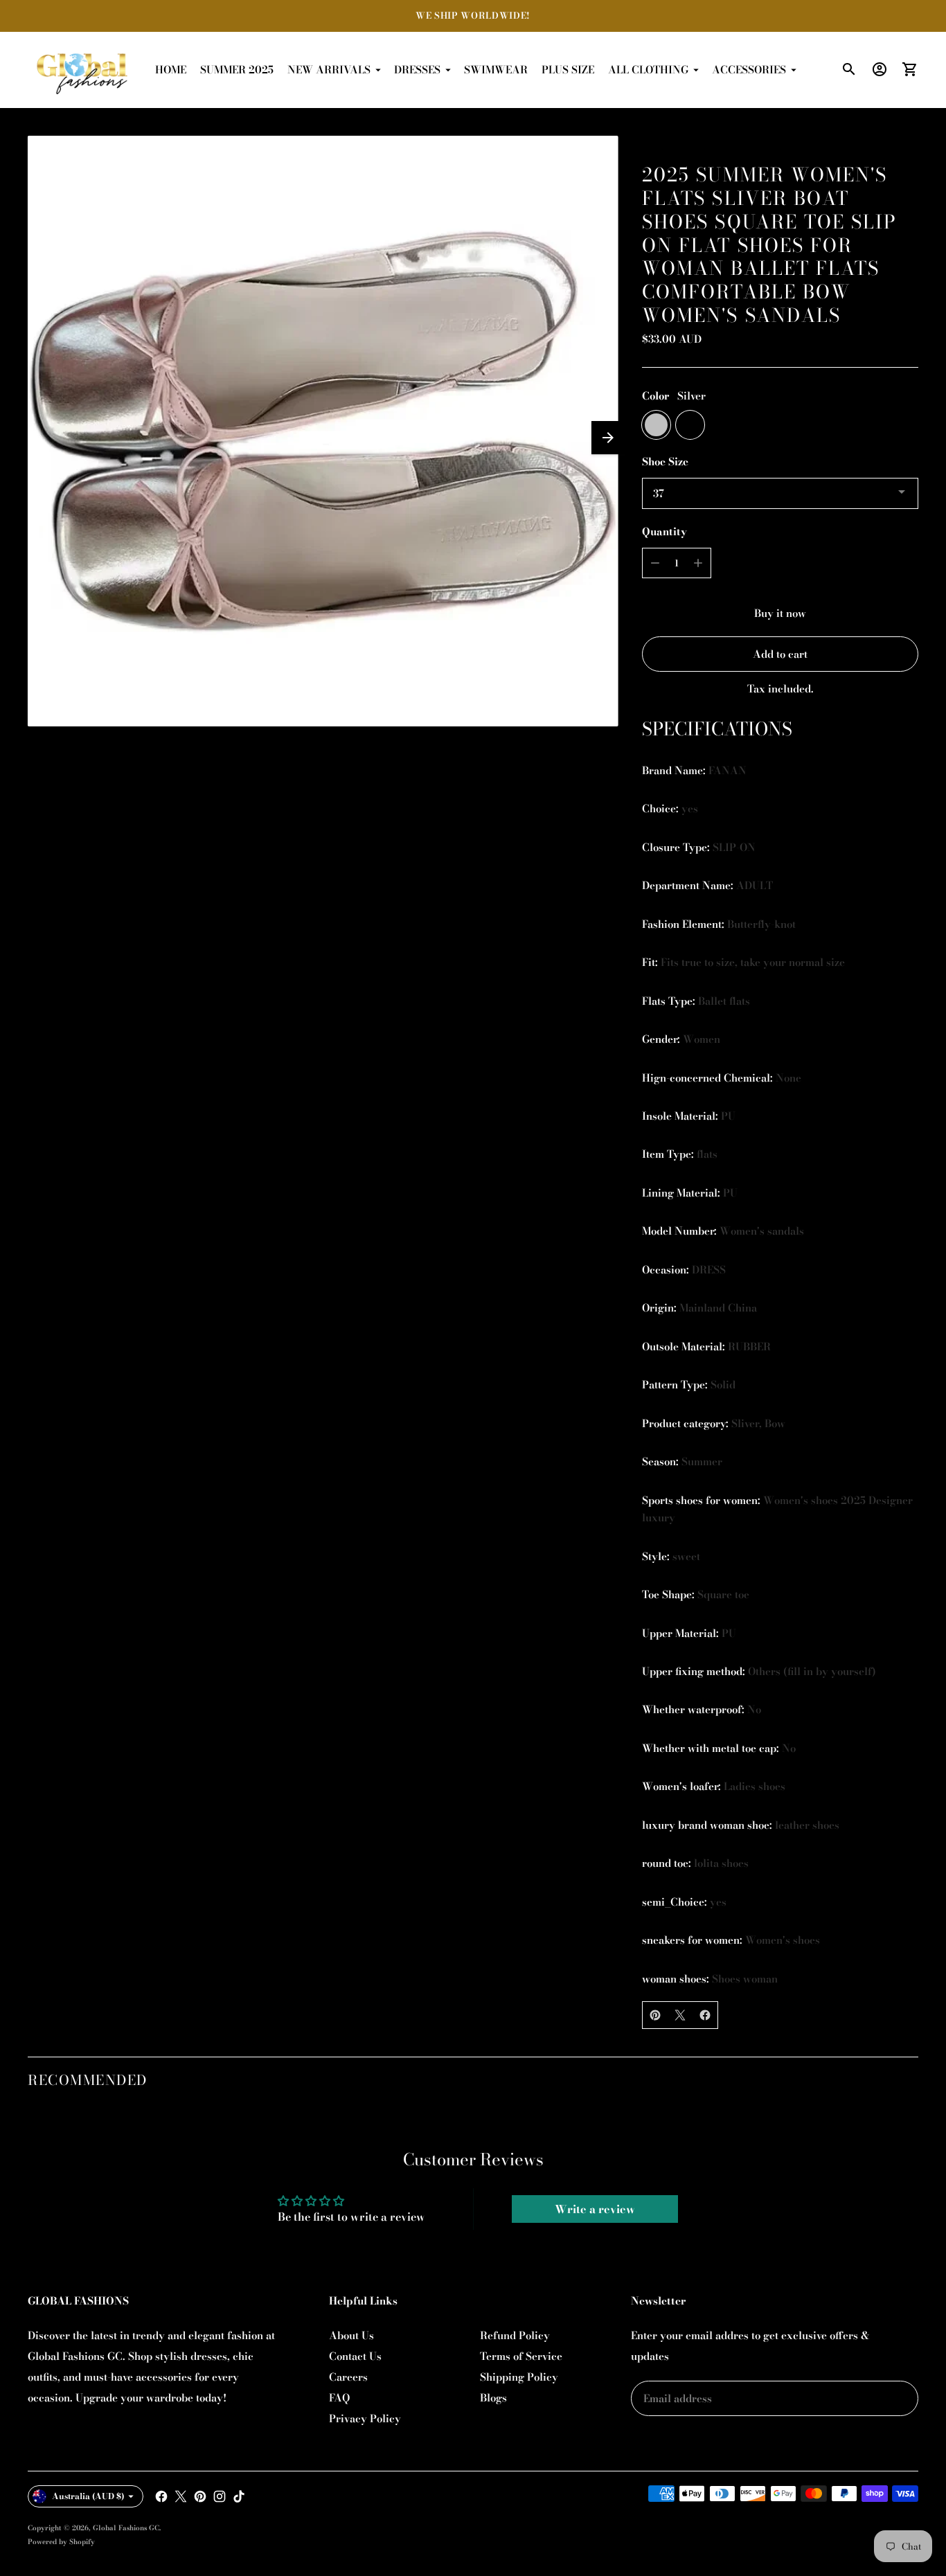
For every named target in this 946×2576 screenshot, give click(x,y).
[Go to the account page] (880, 69)
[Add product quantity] (698, 563)
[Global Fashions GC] (83, 70)
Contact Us (355, 2356)
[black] (690, 425)
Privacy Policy (365, 2418)
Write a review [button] (595, 2209)
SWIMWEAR (496, 70)
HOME (171, 70)
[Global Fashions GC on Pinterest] (200, 2496)
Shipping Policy (519, 2377)
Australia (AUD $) (88, 2496)
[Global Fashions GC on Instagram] (220, 2496)
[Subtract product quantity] (655, 563)
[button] (608, 438)
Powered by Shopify (61, 2542)
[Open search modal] (849, 69)
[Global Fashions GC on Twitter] (181, 2496)
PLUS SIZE (568, 70)
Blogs (493, 2398)
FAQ (339, 2398)
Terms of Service (521, 2356)
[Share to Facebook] (705, 2015)
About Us (351, 2335)
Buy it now (780, 613)
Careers (348, 2377)
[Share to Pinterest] (655, 2015)
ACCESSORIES (749, 70)
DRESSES (417, 70)
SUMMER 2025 (237, 70)
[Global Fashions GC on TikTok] (239, 2496)
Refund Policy (515, 2335)
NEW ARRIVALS (329, 70)
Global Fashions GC (126, 2528)
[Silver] (656, 425)
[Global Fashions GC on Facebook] (161, 2496)
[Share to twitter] (680, 2015)
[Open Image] (323, 431)
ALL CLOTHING (648, 70)
